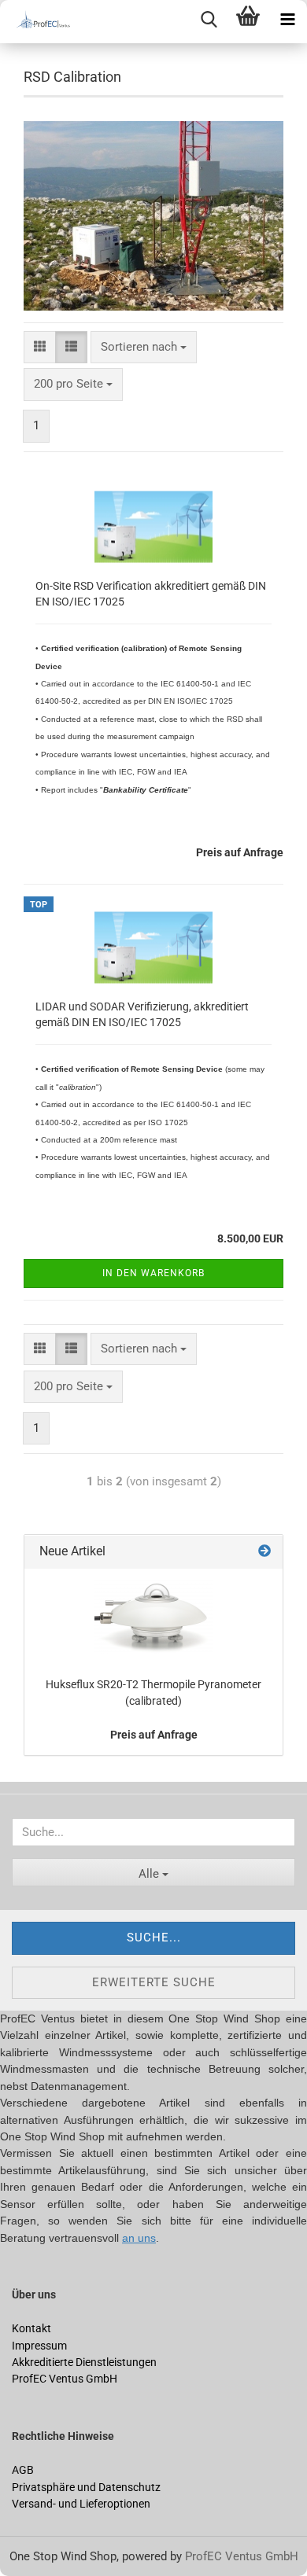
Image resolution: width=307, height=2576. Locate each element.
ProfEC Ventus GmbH (242, 2556)
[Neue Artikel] (264, 1552)
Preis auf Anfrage (154, 1735)
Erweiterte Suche (154, 1982)
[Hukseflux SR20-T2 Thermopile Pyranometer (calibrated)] (153, 1617)
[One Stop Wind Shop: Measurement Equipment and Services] (39, 22)
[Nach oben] (43, 2552)
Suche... (154, 1938)
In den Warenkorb (153, 1273)
